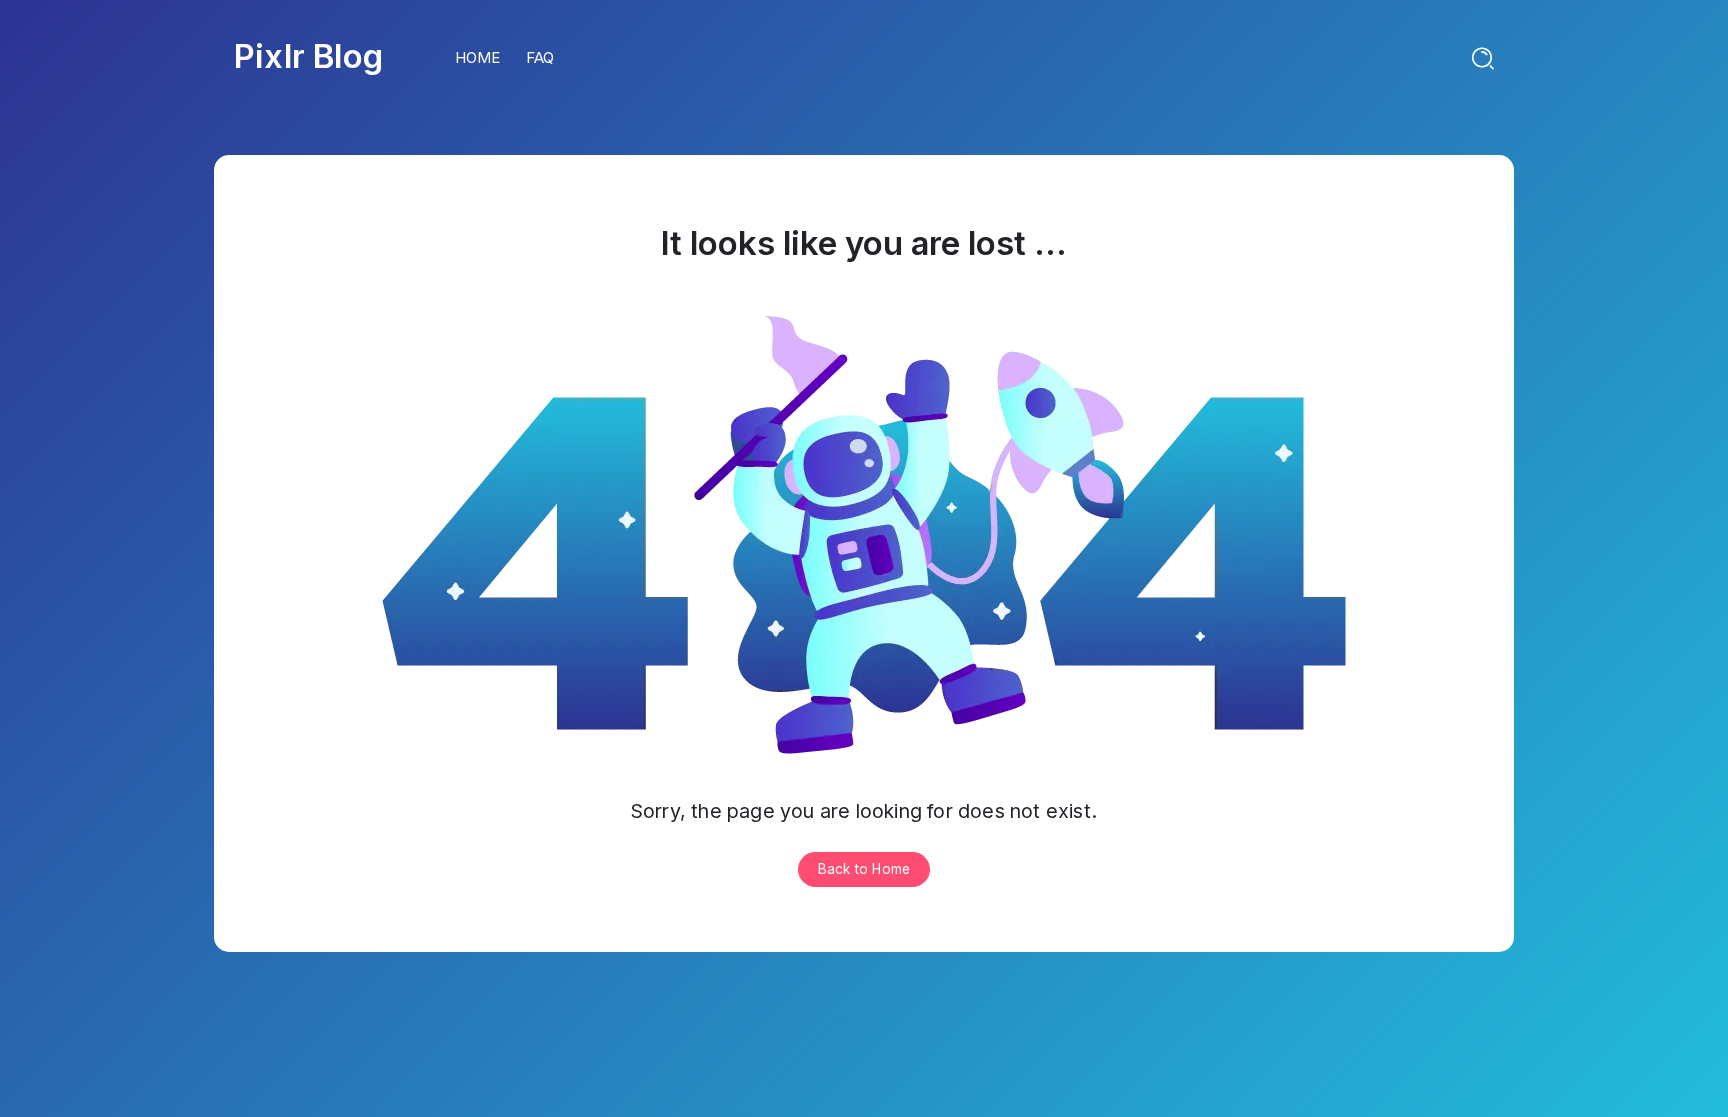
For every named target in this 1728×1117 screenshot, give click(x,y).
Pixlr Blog (308, 56)
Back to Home (864, 869)
